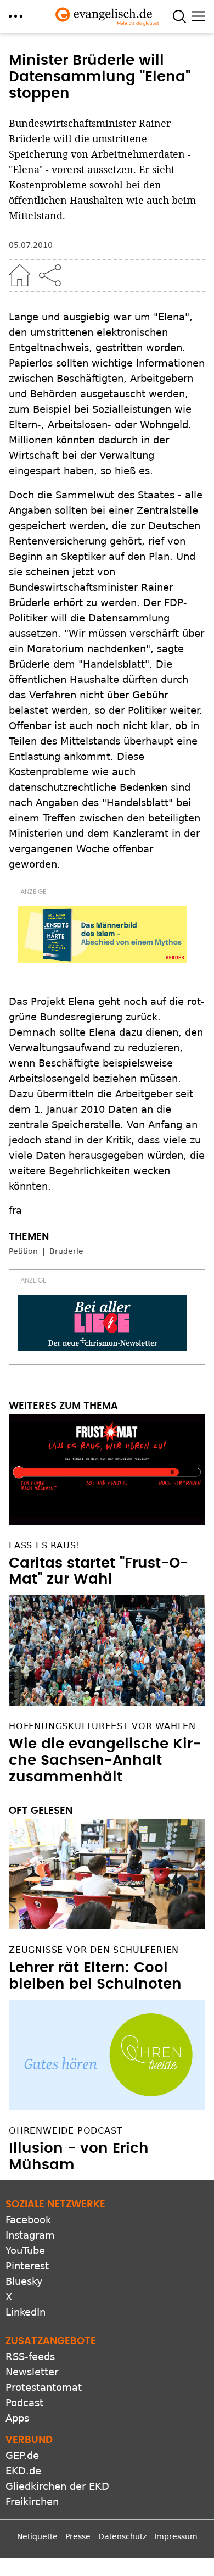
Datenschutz (122, 2536)
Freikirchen (32, 2502)
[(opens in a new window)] (103, 934)
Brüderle (66, 1251)
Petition (23, 1251)
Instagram (30, 2235)
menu (16, 16)
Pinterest (27, 2266)
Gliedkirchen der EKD (57, 2486)
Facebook (28, 2220)
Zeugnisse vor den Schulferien (94, 1950)
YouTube (25, 2250)
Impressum (176, 2536)
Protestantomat (44, 2387)
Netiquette (37, 2536)
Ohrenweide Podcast (66, 2131)
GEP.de (22, 2455)
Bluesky (24, 2281)
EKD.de (23, 2471)
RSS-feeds (30, 2356)
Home (20, 275)
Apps (17, 2418)
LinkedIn (26, 2312)
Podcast (24, 2403)
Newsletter (32, 2372)
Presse (78, 2536)
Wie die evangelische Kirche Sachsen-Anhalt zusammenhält (105, 1761)
